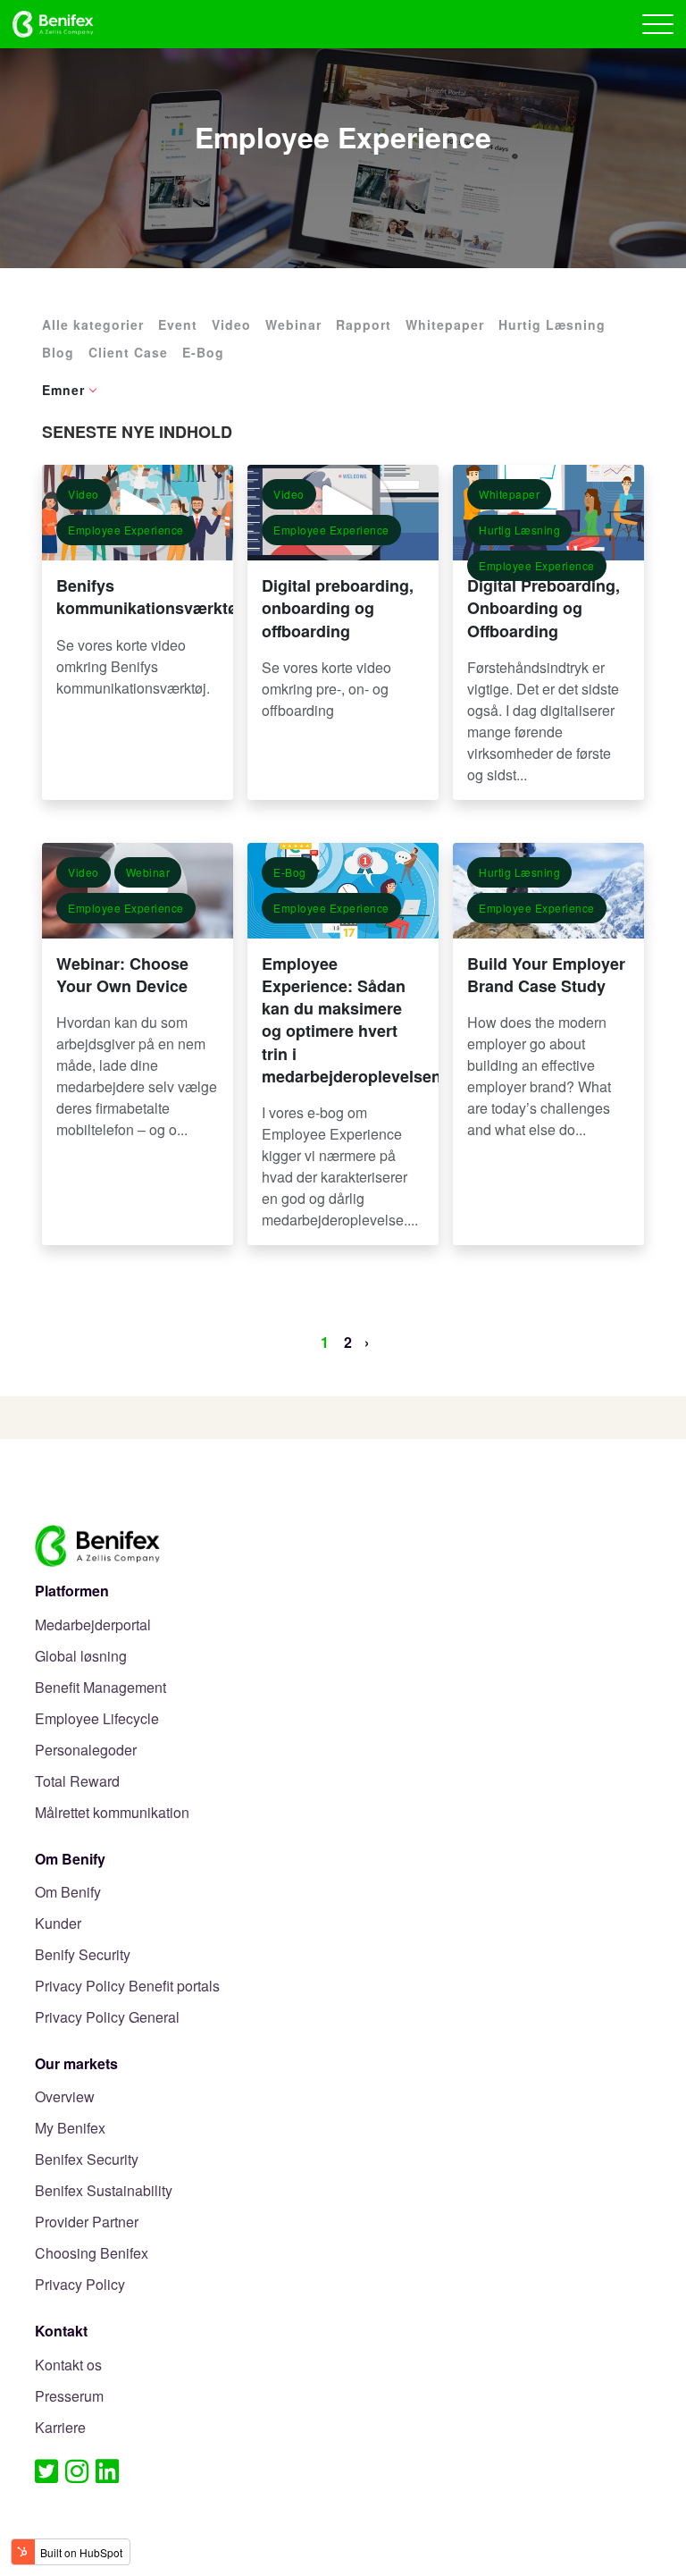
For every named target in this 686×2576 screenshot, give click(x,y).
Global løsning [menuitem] (81, 1657)
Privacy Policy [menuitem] (80, 2285)
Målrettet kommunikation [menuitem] (112, 1813)
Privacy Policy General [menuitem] (107, 2018)
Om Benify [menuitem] (68, 1893)
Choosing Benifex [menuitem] (92, 2254)
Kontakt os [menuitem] (68, 2366)
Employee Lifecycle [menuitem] (97, 1719)
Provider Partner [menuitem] (87, 2222)
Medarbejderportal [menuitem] (93, 1625)
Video (231, 324)
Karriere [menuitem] (60, 2428)
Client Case (128, 352)
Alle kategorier (93, 324)
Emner (63, 390)
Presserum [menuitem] (69, 2397)
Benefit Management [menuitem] (100, 1688)
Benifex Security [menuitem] (87, 2160)
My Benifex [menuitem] (70, 2129)
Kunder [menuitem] (58, 1924)
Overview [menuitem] (65, 2097)
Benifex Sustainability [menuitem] (104, 2191)
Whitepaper (445, 324)
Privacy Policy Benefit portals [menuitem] (127, 1987)
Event (178, 324)
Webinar (293, 324)
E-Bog (203, 352)
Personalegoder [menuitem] (86, 1751)
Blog (58, 352)
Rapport (364, 324)
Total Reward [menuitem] (77, 1782)
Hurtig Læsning (552, 324)
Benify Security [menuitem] (83, 1955)
